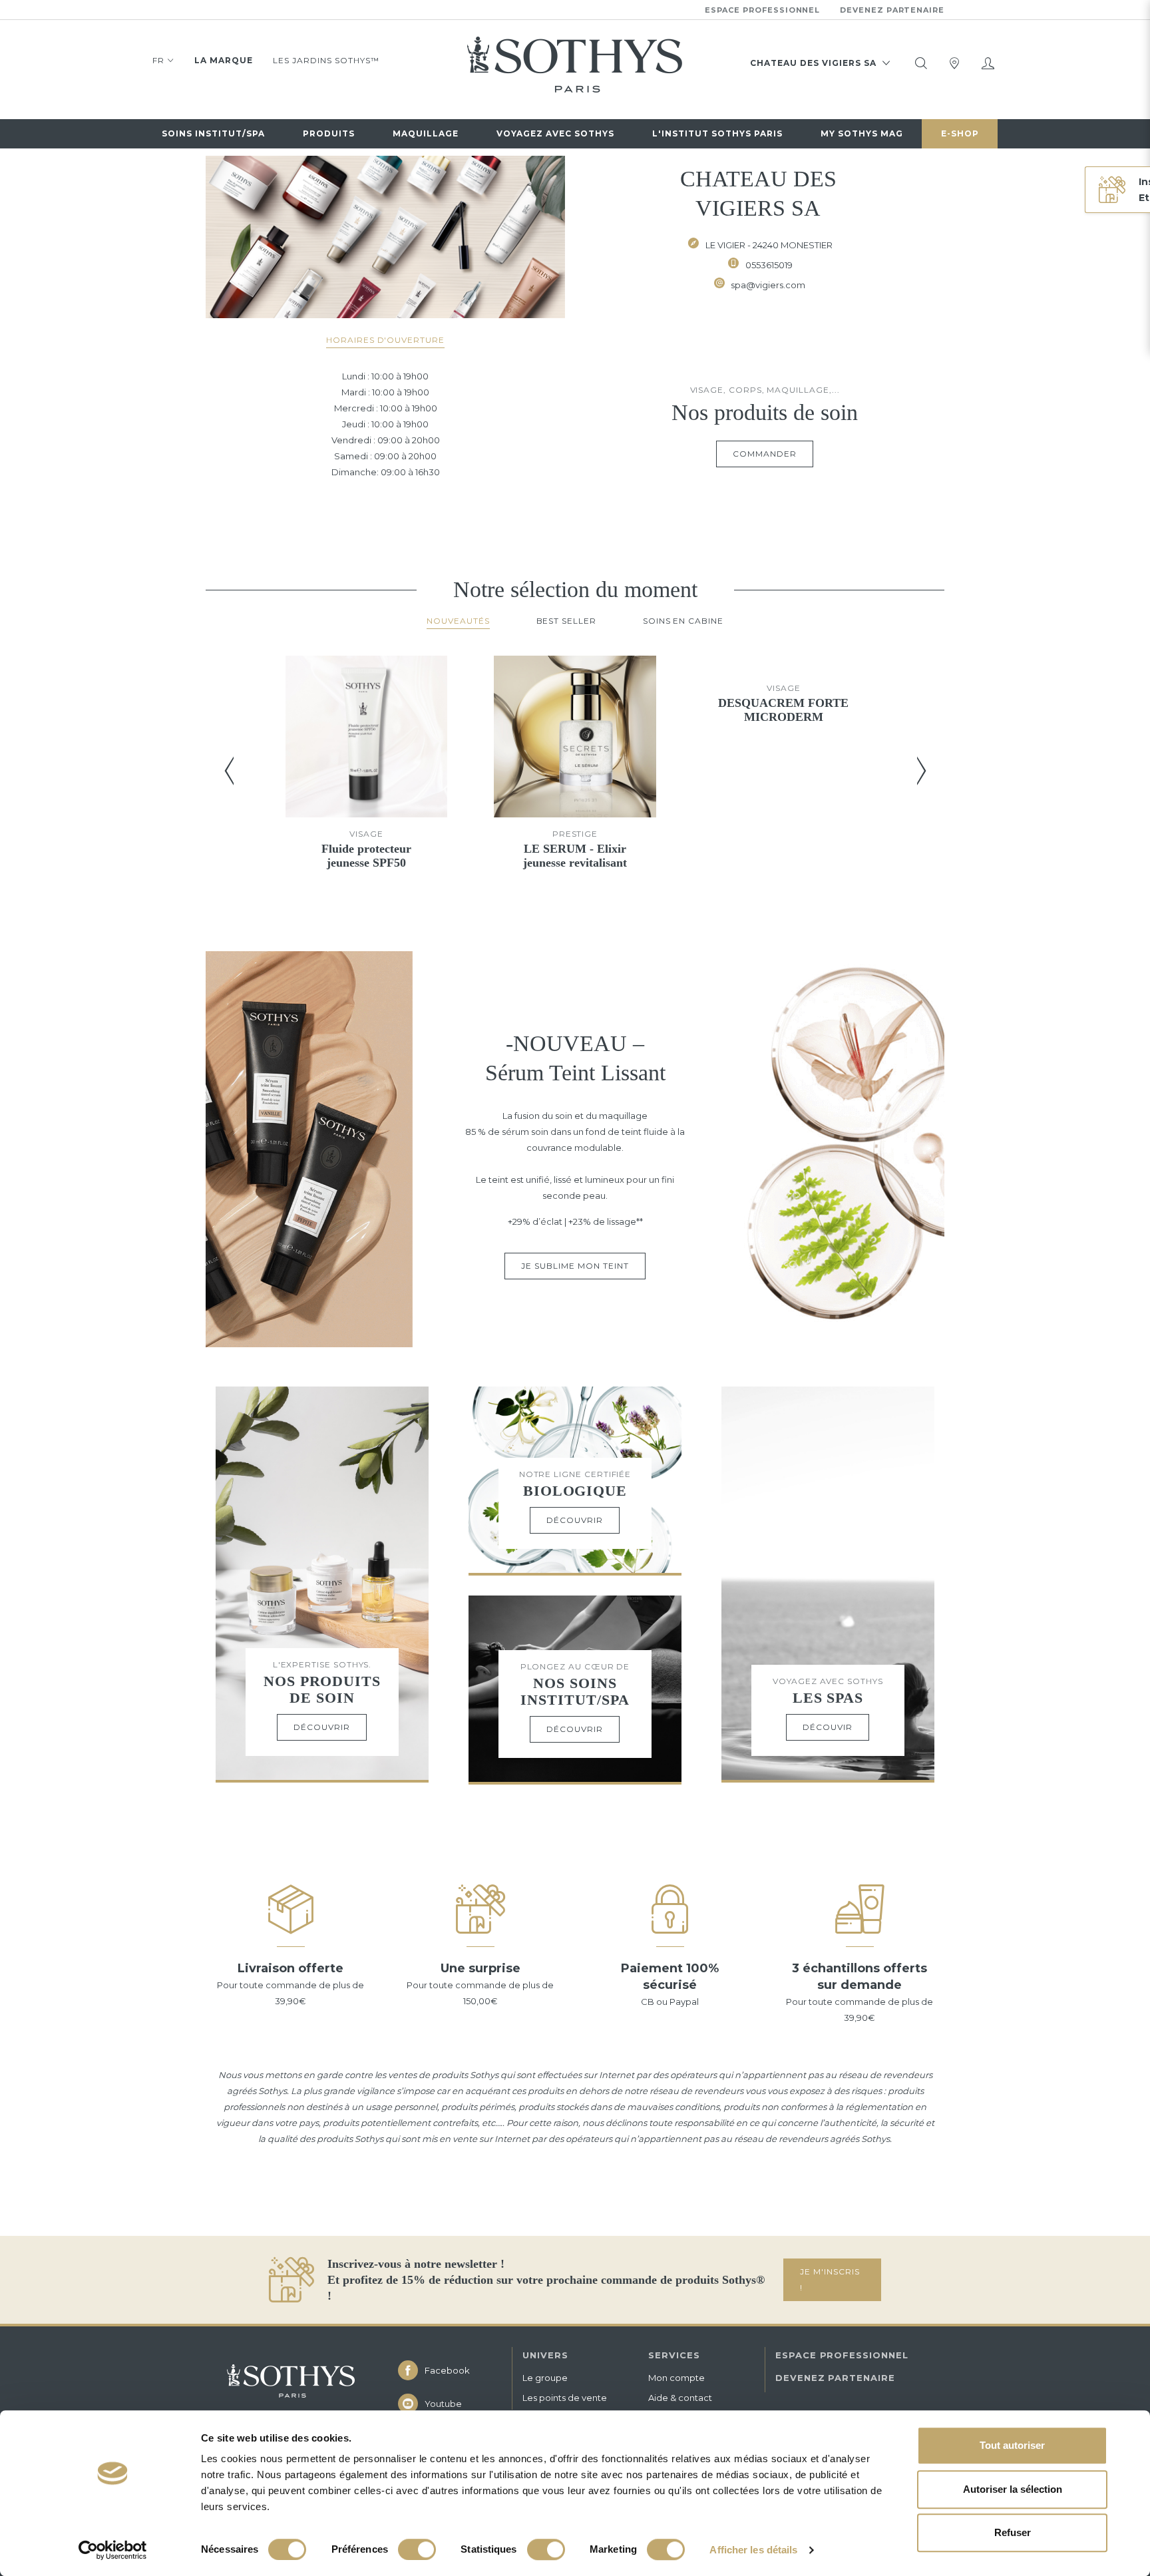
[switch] (417, 2549)
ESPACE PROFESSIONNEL (842, 2355)
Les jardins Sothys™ (326, 60)
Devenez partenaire (892, 10)
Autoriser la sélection (1013, 2489)
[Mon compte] (988, 63)
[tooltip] (921, 63)
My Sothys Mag (862, 133)
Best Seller (566, 621)
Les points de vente (565, 2398)
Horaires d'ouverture (385, 340)
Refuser (1013, 2532)
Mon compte (676, 2378)
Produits (329, 133)
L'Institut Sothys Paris (717, 133)
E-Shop (960, 133)
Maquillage (426, 133)
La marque (224, 60)
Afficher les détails (753, 2550)
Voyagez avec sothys (555, 133)
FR (158, 60)
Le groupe (545, 2378)
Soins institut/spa (213, 133)
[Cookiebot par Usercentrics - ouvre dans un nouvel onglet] (113, 2550)
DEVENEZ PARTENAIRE (835, 2378)
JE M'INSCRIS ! (830, 2279)
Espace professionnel (763, 10)
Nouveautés (458, 621)
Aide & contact (680, 2398)
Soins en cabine (683, 621)
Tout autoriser (1012, 2445)
